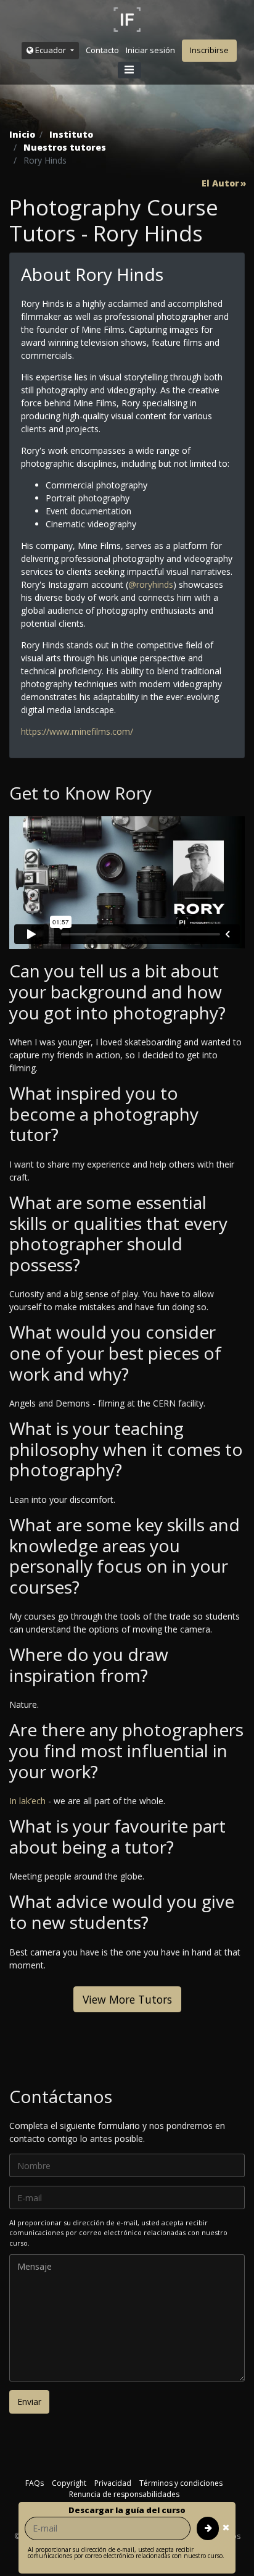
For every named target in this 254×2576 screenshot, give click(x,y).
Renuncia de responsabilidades (124, 2494)
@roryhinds (151, 584)
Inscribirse (209, 50)
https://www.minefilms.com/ (77, 731)
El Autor (220, 183)
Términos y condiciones (181, 2483)
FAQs (35, 2483)
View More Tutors (127, 1999)
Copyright (69, 2483)
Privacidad (113, 2483)
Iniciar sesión (150, 50)
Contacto (102, 50)
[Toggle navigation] (129, 70)
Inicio (22, 134)
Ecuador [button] (51, 50)
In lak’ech (27, 1801)
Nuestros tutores (65, 147)
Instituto (71, 134)
